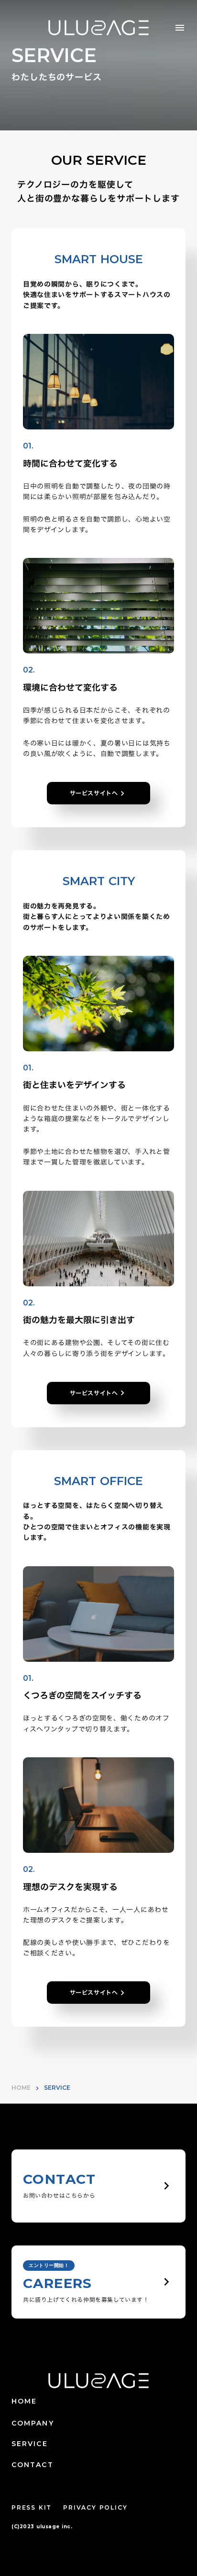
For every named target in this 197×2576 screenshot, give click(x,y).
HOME (21, 2088)
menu (180, 28)
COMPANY (33, 2423)
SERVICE (30, 2444)
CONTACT (33, 2465)
